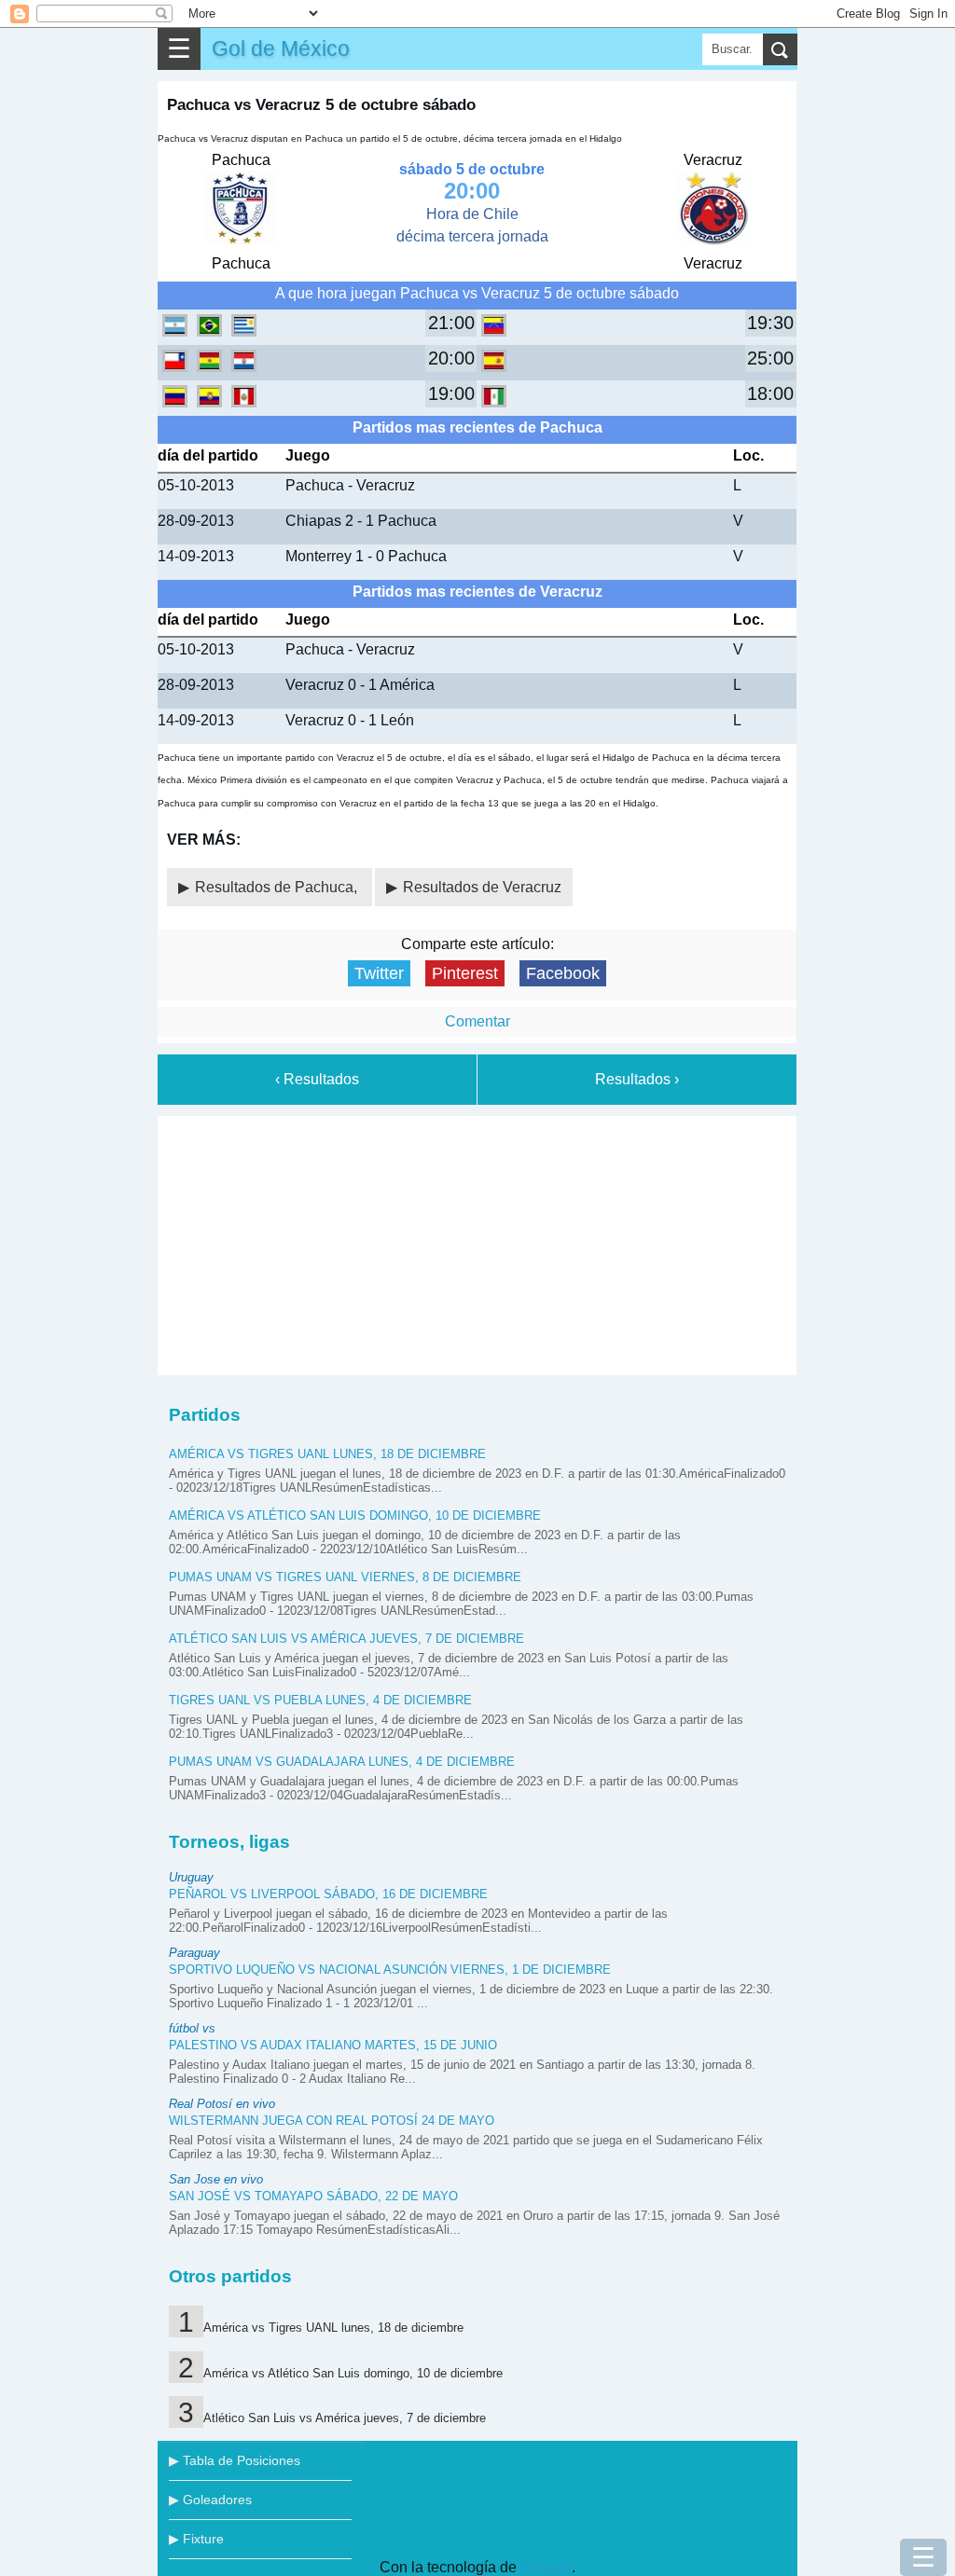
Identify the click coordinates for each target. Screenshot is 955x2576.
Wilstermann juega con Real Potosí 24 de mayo (332, 2121)
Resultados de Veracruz (482, 887)
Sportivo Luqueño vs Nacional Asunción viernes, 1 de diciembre (390, 1970)
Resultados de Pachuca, (278, 887)
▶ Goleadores (210, 2500)
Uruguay (191, 1877)
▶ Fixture (196, 2539)
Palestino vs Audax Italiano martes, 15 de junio (333, 2045)
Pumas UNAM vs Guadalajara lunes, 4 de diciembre (342, 1762)
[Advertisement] (477, 1242)
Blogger (546, 2567)
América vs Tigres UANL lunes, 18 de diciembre (327, 1454)
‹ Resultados (317, 1079)
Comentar (477, 1021)
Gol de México (281, 48)
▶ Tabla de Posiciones (235, 2460)
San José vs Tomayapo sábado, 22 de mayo (313, 2196)
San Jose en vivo (216, 2179)
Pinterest (465, 973)
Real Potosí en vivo (222, 2104)
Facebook (563, 973)
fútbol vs (192, 2028)
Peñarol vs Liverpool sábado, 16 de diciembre (328, 1894)
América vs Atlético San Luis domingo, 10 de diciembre (355, 1515)
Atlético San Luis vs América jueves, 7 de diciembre (346, 1639)
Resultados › (637, 1079)
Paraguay (194, 1953)
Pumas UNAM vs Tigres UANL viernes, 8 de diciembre (345, 1577)
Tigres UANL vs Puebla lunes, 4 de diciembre (320, 1700)
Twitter (379, 973)
